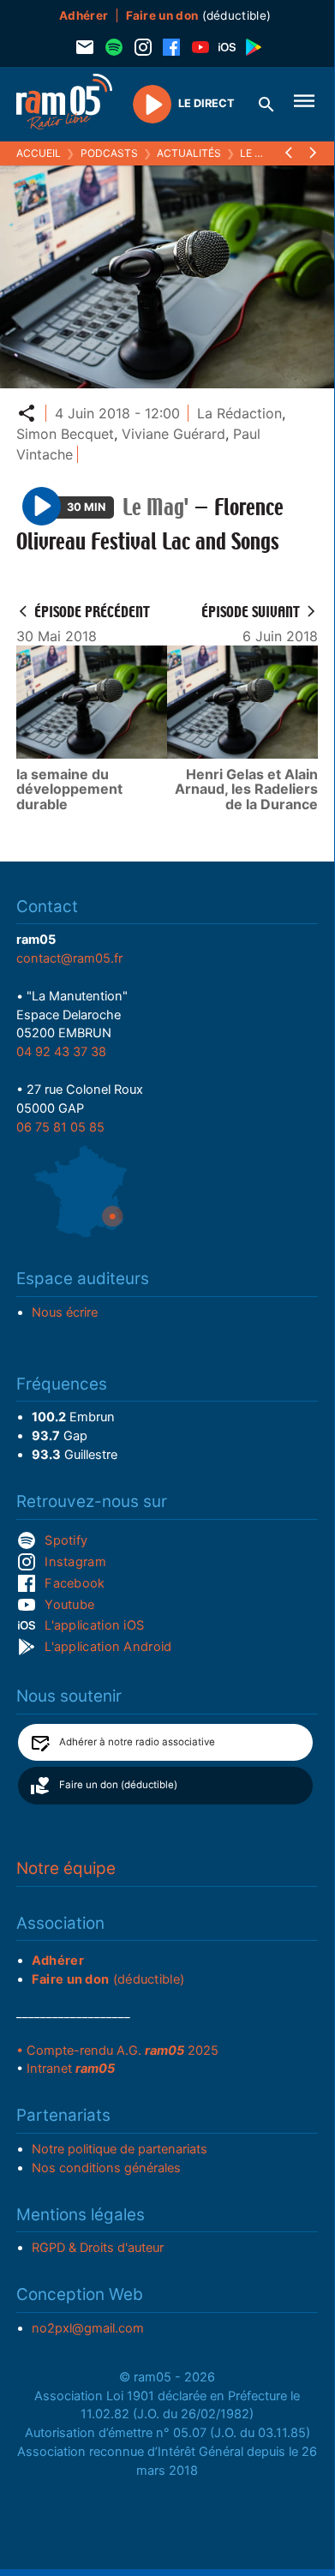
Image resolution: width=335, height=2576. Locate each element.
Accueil (39, 153)
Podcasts (109, 153)
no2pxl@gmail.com (88, 2328)
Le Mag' (260, 153)
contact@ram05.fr (69, 958)
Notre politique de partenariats (120, 2149)
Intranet (71, 2069)
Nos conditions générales (106, 2168)
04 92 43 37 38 (61, 1052)
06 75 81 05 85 (60, 1127)
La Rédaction (239, 413)
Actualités (189, 153)
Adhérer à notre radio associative (137, 1742)
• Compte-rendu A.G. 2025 (117, 2051)
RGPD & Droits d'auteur (98, 2248)
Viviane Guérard (173, 434)
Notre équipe (66, 1868)
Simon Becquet (65, 434)
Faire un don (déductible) (118, 1785)
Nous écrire (65, 1312)
